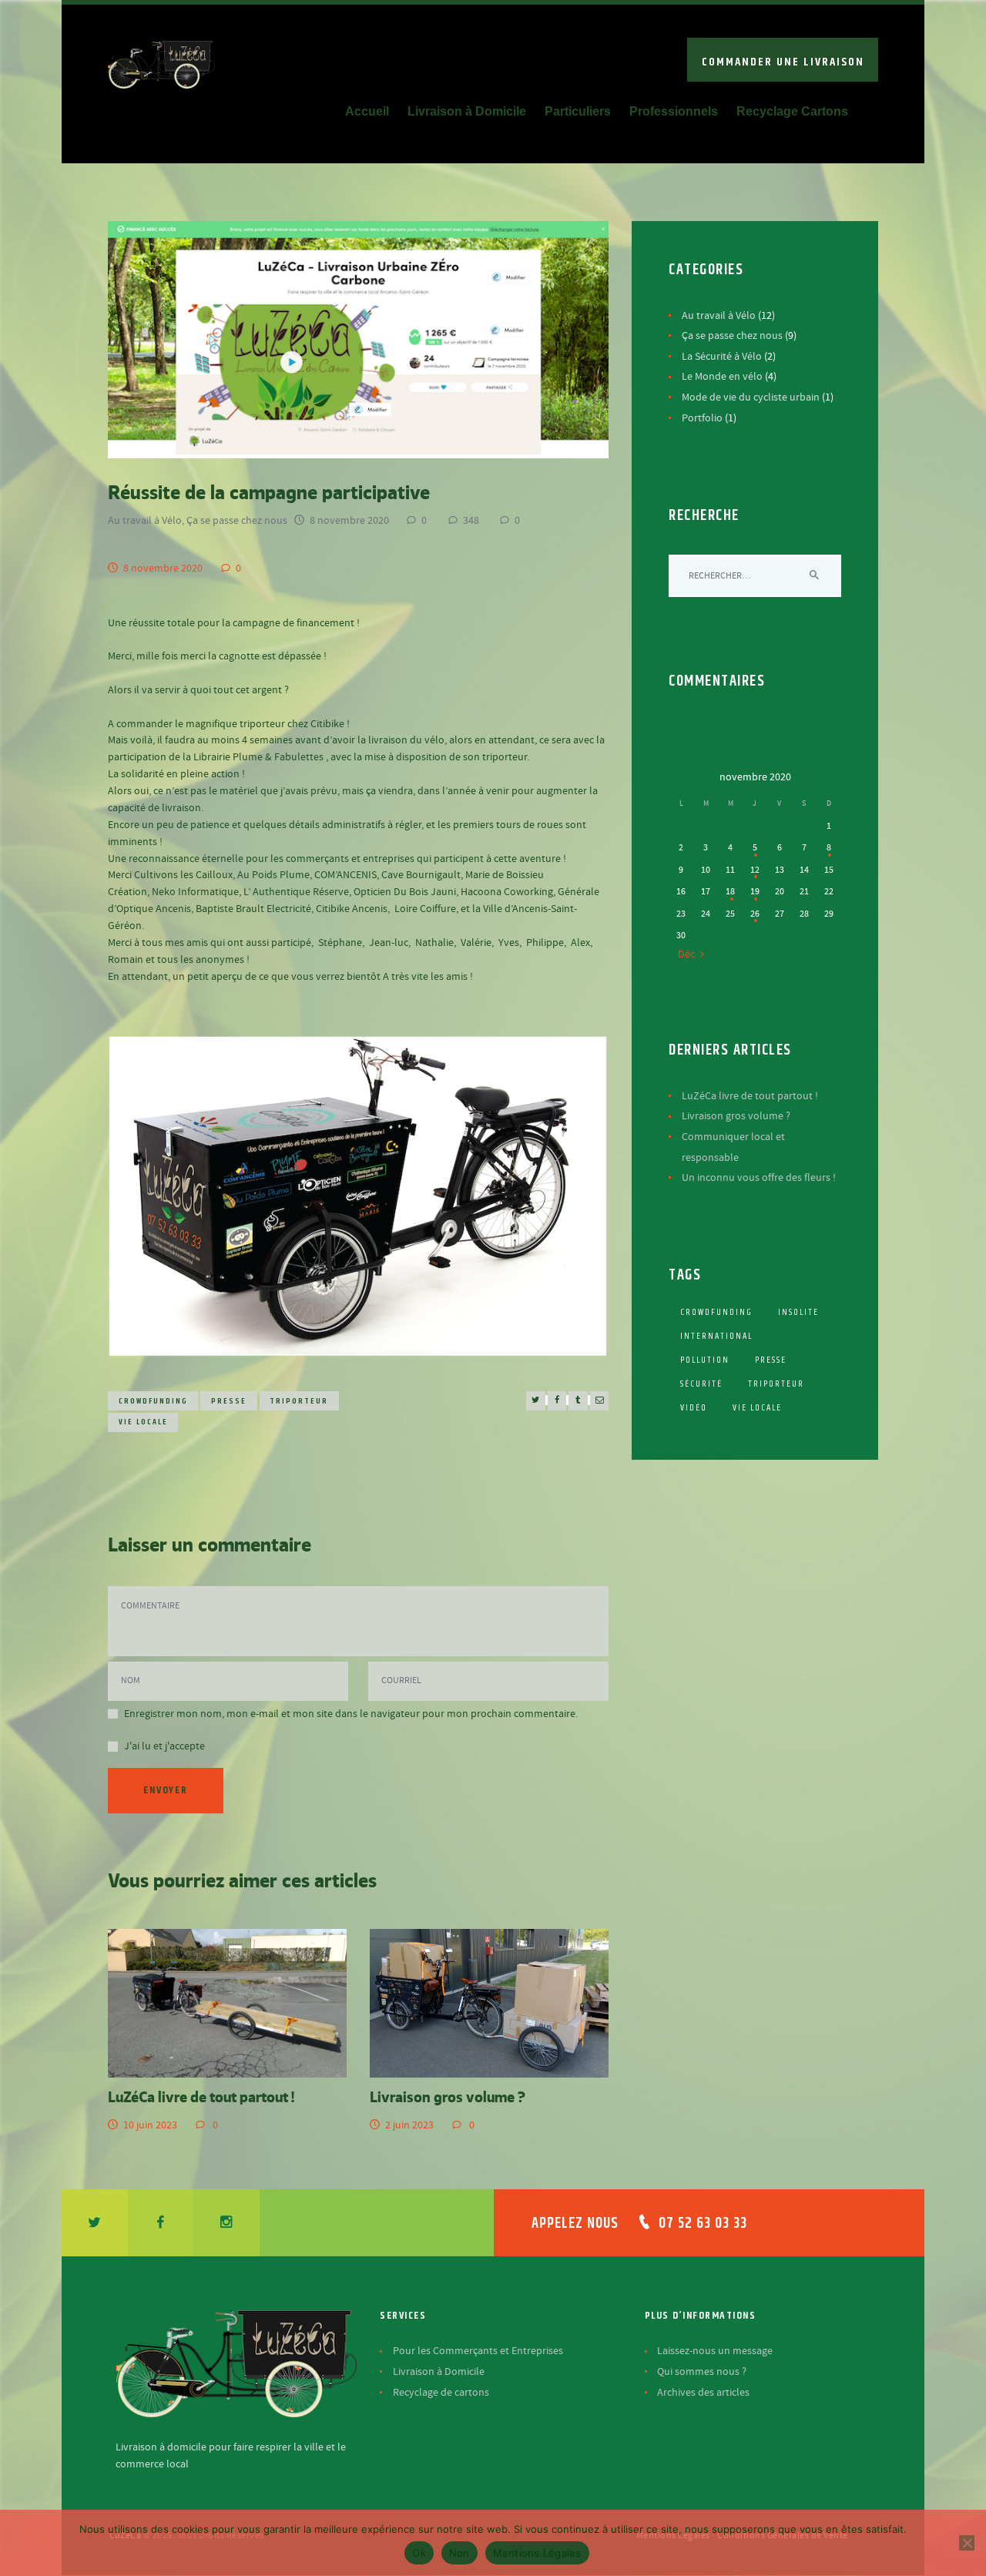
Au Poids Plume (273, 875)
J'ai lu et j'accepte (164, 1746)
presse (229, 1401)
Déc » (690, 954)
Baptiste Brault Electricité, (255, 909)
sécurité (701, 1384)
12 (755, 870)
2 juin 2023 (409, 2125)
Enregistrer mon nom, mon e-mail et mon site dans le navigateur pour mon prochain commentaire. (351, 1714)
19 (755, 891)
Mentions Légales (537, 2553)
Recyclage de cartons (441, 2393)
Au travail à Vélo (145, 521)
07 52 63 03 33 (703, 2224)
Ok (419, 2553)
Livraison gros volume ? (448, 2096)
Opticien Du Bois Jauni (405, 892)
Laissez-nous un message (715, 2351)
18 (730, 891)
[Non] (967, 2543)
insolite (798, 1312)
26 (755, 914)
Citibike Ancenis (352, 909)
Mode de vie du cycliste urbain (751, 397)
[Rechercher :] (755, 575)
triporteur (299, 1401)
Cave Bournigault (421, 875)
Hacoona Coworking (507, 892)
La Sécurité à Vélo (722, 357)
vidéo (694, 1408)
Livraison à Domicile (439, 2372)
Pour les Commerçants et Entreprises (478, 2351)
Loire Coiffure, (426, 909)
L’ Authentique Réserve (296, 892)
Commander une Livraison (783, 62)
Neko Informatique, (196, 892)
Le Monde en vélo (722, 377)
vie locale (143, 1422)
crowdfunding (153, 1401)
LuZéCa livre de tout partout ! (201, 2096)
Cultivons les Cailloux (183, 875)
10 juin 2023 (150, 2125)
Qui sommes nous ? (702, 2372)
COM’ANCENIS (345, 875)
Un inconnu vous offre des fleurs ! (759, 1178)
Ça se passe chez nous (237, 521)
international (716, 1336)
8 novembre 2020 (349, 521)
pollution (705, 1360)
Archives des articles (703, 2393)
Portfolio (702, 418)
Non (459, 2553)
